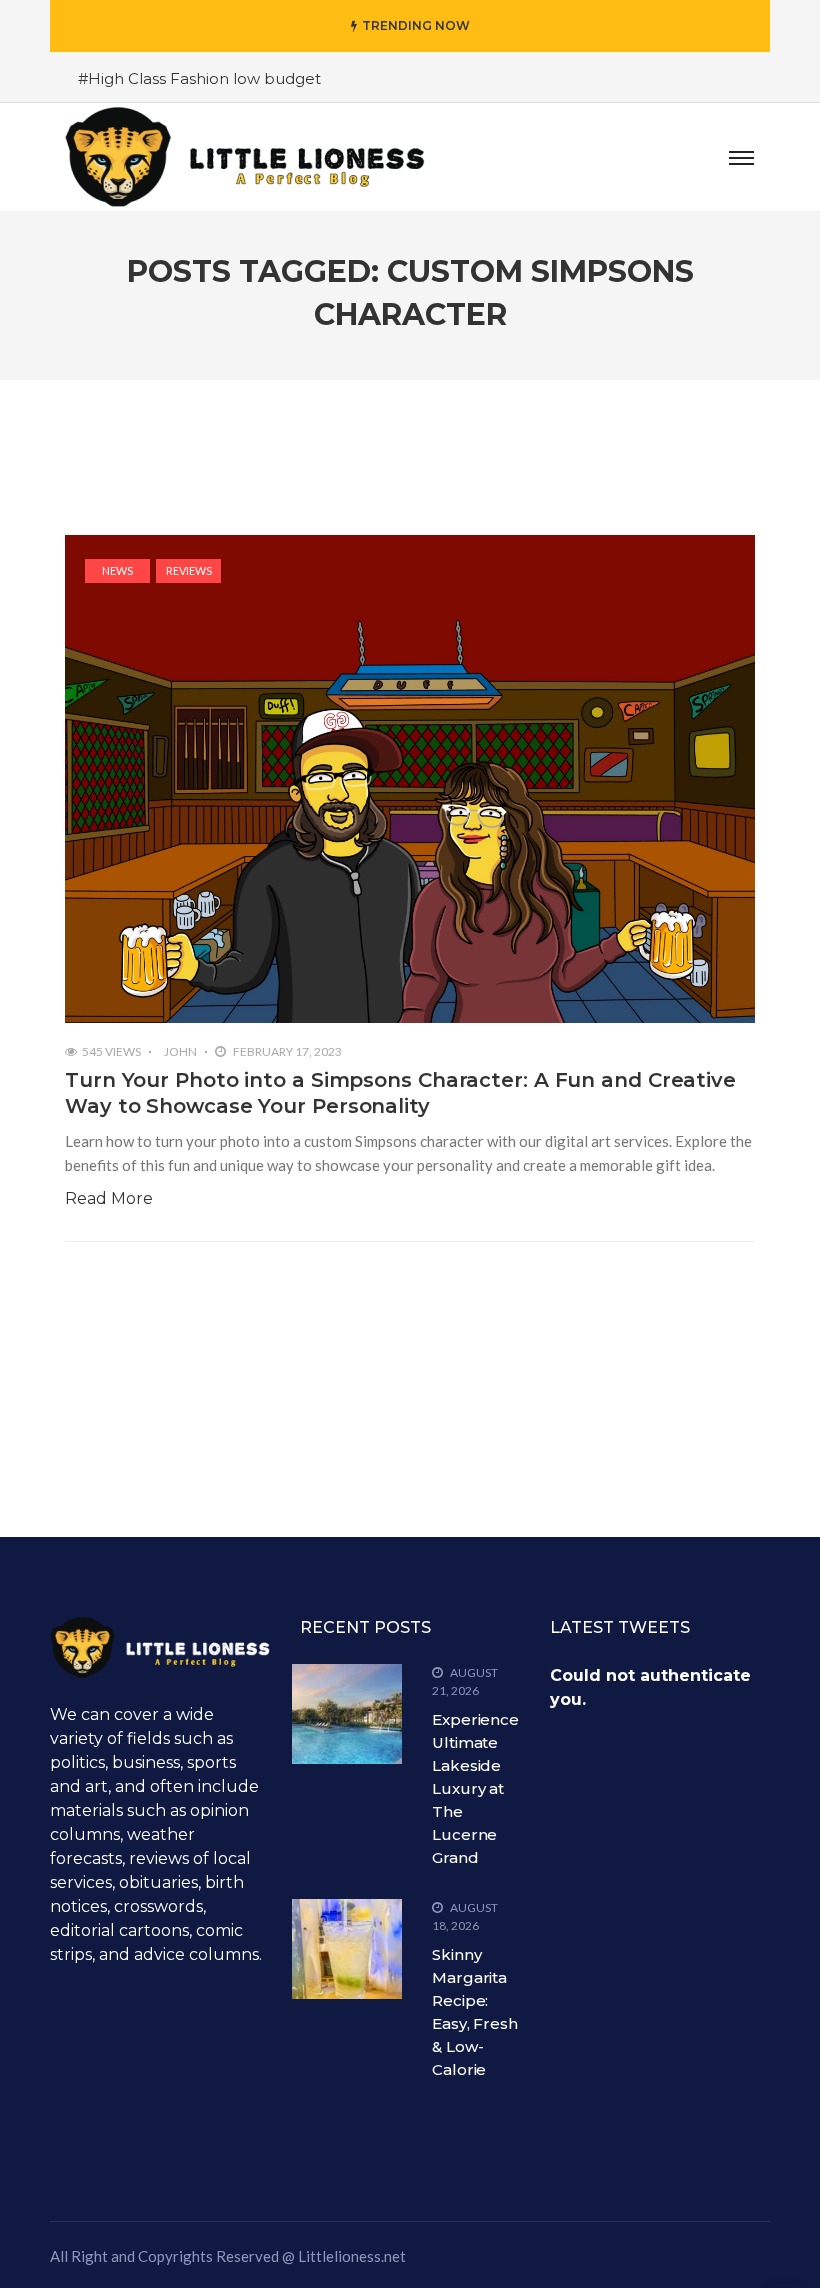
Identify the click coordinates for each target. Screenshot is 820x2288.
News (117, 570)
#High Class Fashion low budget (199, 78)
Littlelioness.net (352, 2256)
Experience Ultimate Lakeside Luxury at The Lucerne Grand (475, 1788)
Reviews (189, 570)
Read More (109, 1198)
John (180, 1051)
